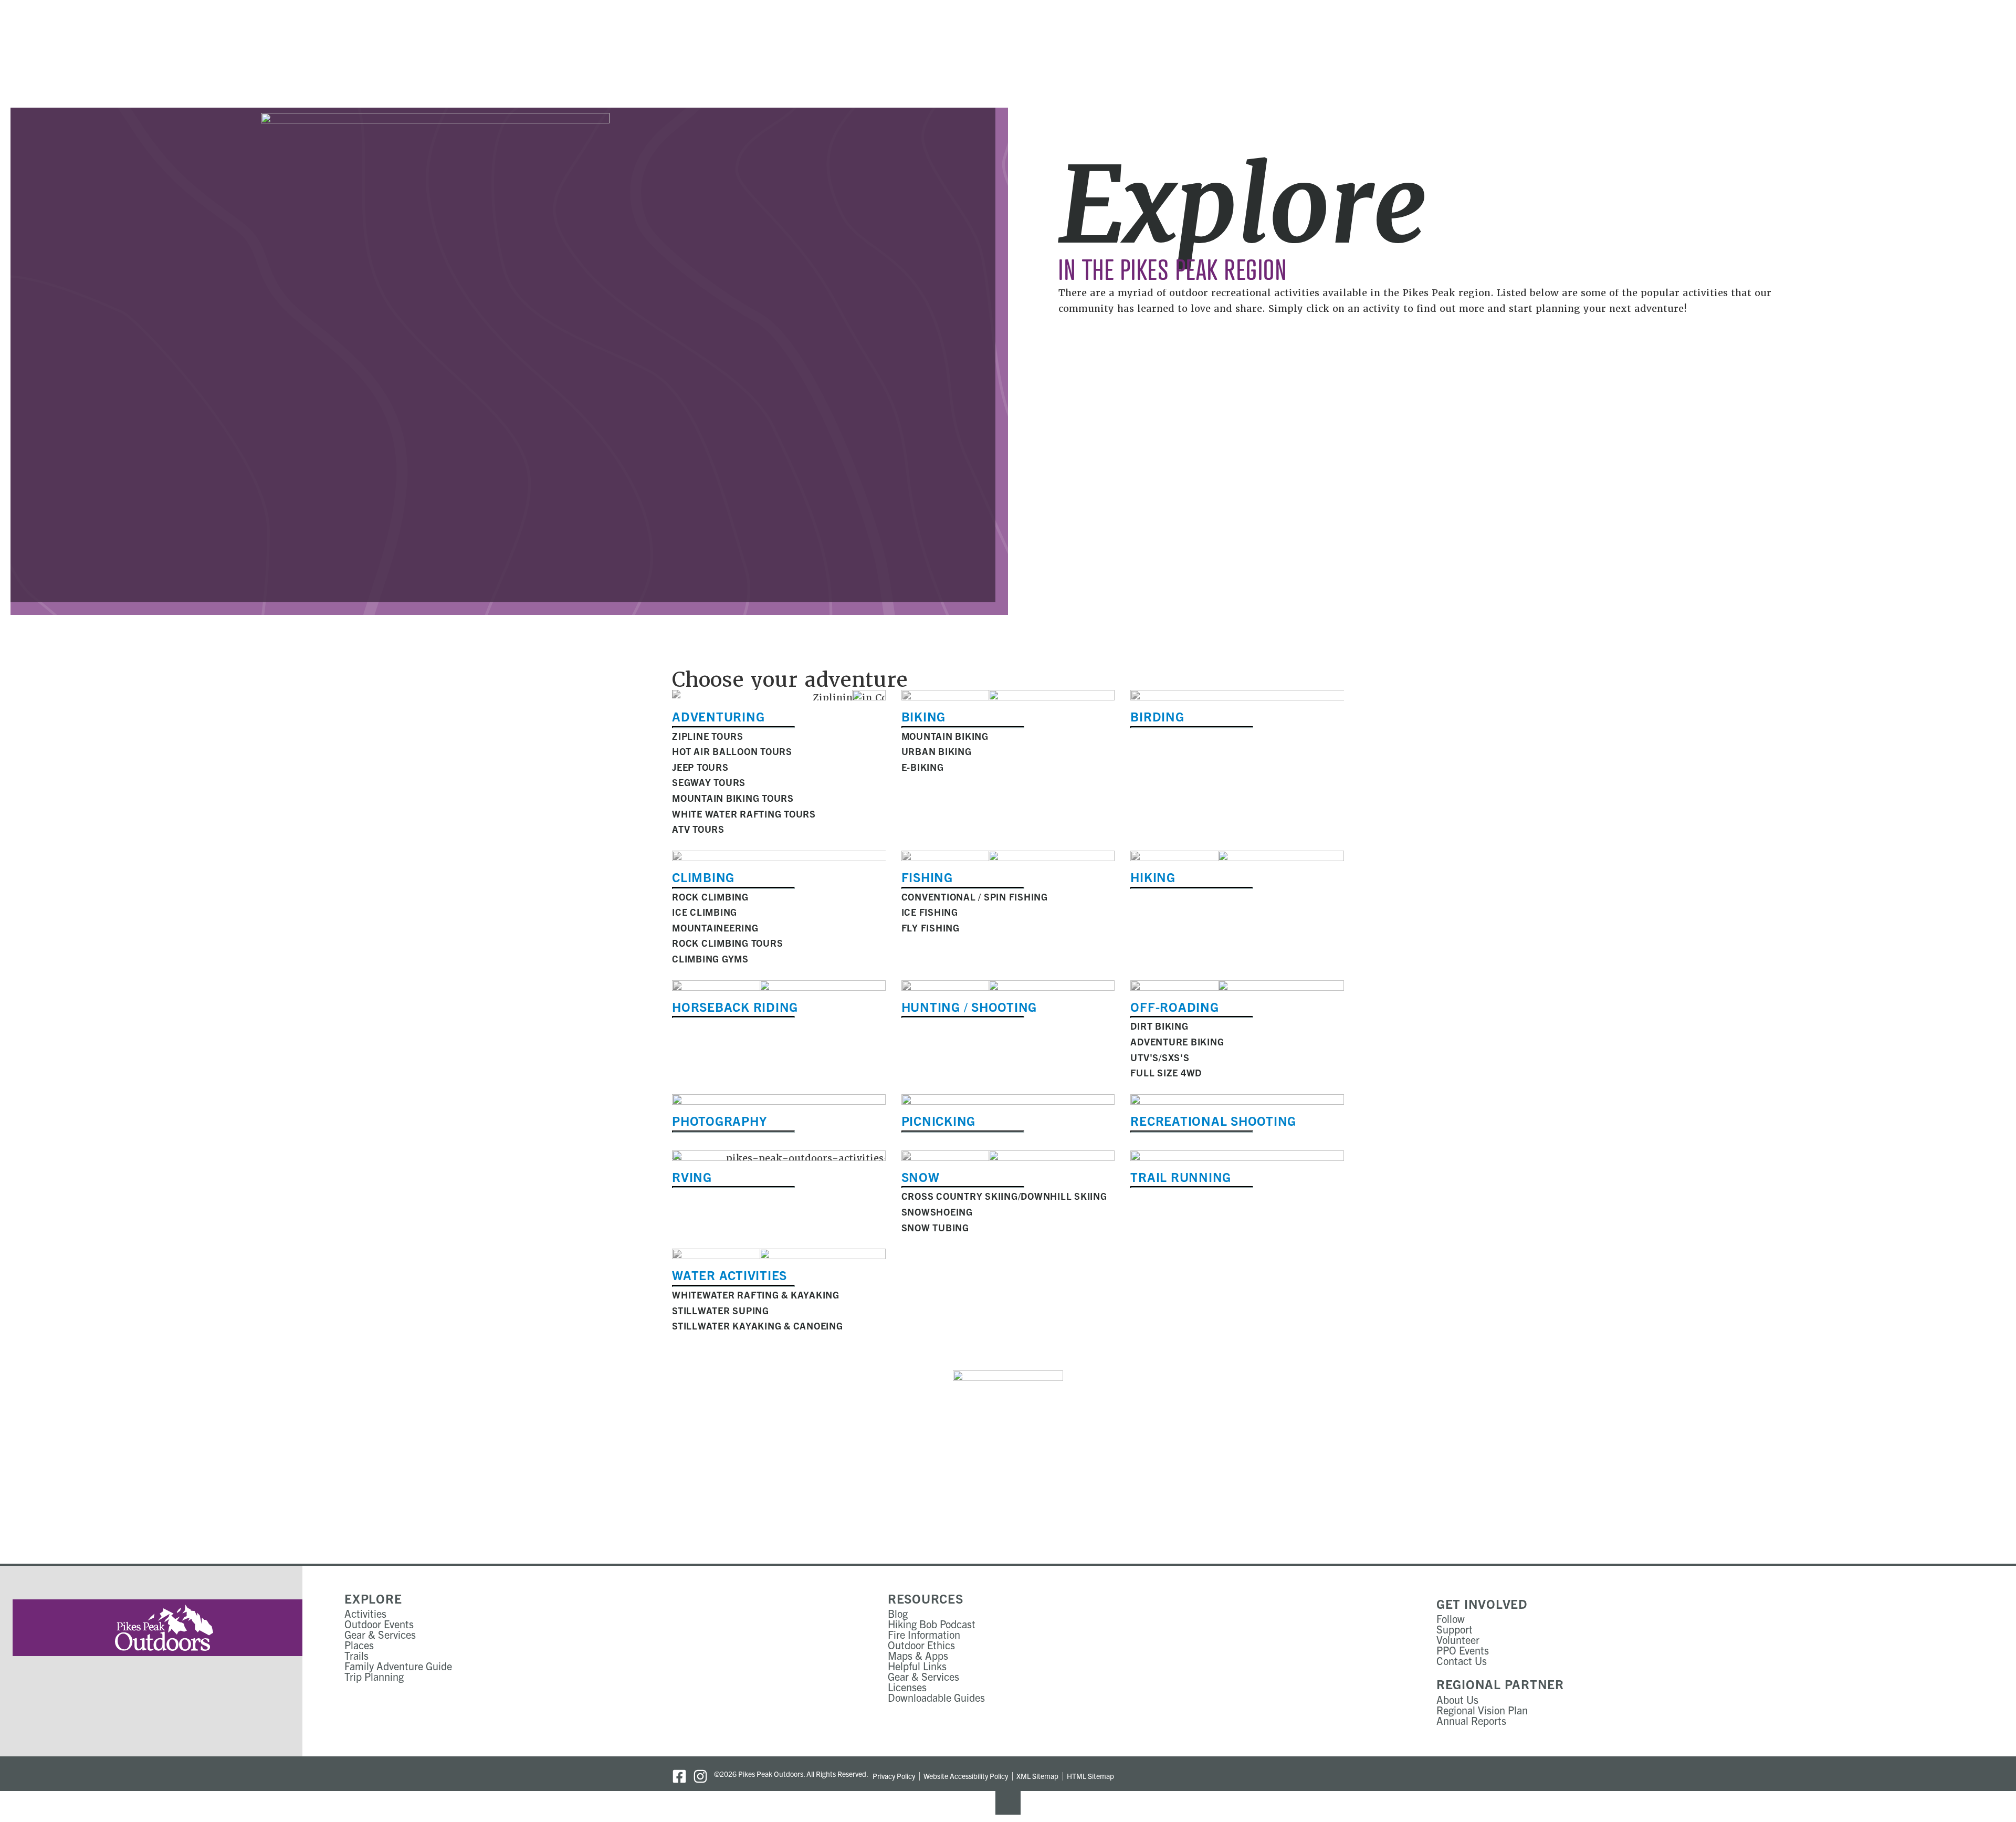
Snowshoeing (937, 1212)
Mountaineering (715, 928)
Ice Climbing (705, 912)
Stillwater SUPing (721, 1310)
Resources (926, 1598)
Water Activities (729, 1275)
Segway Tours (709, 782)
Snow (921, 1177)
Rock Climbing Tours (727, 943)
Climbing (703, 877)
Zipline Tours (708, 736)
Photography (719, 1121)
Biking (924, 716)
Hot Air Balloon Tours (732, 751)
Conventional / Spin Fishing (975, 897)
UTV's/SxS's (1160, 1057)
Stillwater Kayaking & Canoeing (758, 1326)
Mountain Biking (945, 736)
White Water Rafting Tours (744, 814)
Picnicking (939, 1121)
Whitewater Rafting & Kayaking (756, 1295)
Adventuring (718, 716)
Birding (1157, 716)
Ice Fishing (930, 912)
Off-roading (1174, 1007)
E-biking (923, 767)
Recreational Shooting (1213, 1121)
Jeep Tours (700, 767)
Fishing (927, 877)
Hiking (1153, 877)
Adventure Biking (1177, 1041)
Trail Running (1181, 1177)
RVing (692, 1177)
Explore (373, 1598)
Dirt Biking (1159, 1026)
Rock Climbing (710, 897)
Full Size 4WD (1166, 1072)
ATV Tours (698, 829)
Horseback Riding (735, 1007)
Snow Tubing (935, 1227)
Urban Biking (937, 751)
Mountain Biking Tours (733, 798)
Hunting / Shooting (969, 1007)
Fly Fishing (931, 928)
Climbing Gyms (710, 959)
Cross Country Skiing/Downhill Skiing (1004, 1196)
